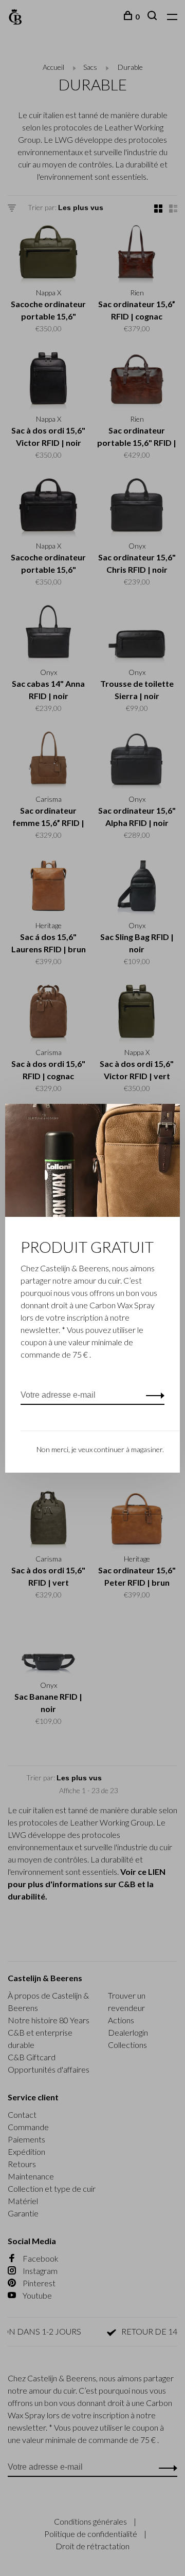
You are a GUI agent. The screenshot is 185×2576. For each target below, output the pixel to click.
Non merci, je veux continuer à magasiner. (100, 1449)
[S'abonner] (152, 1395)
